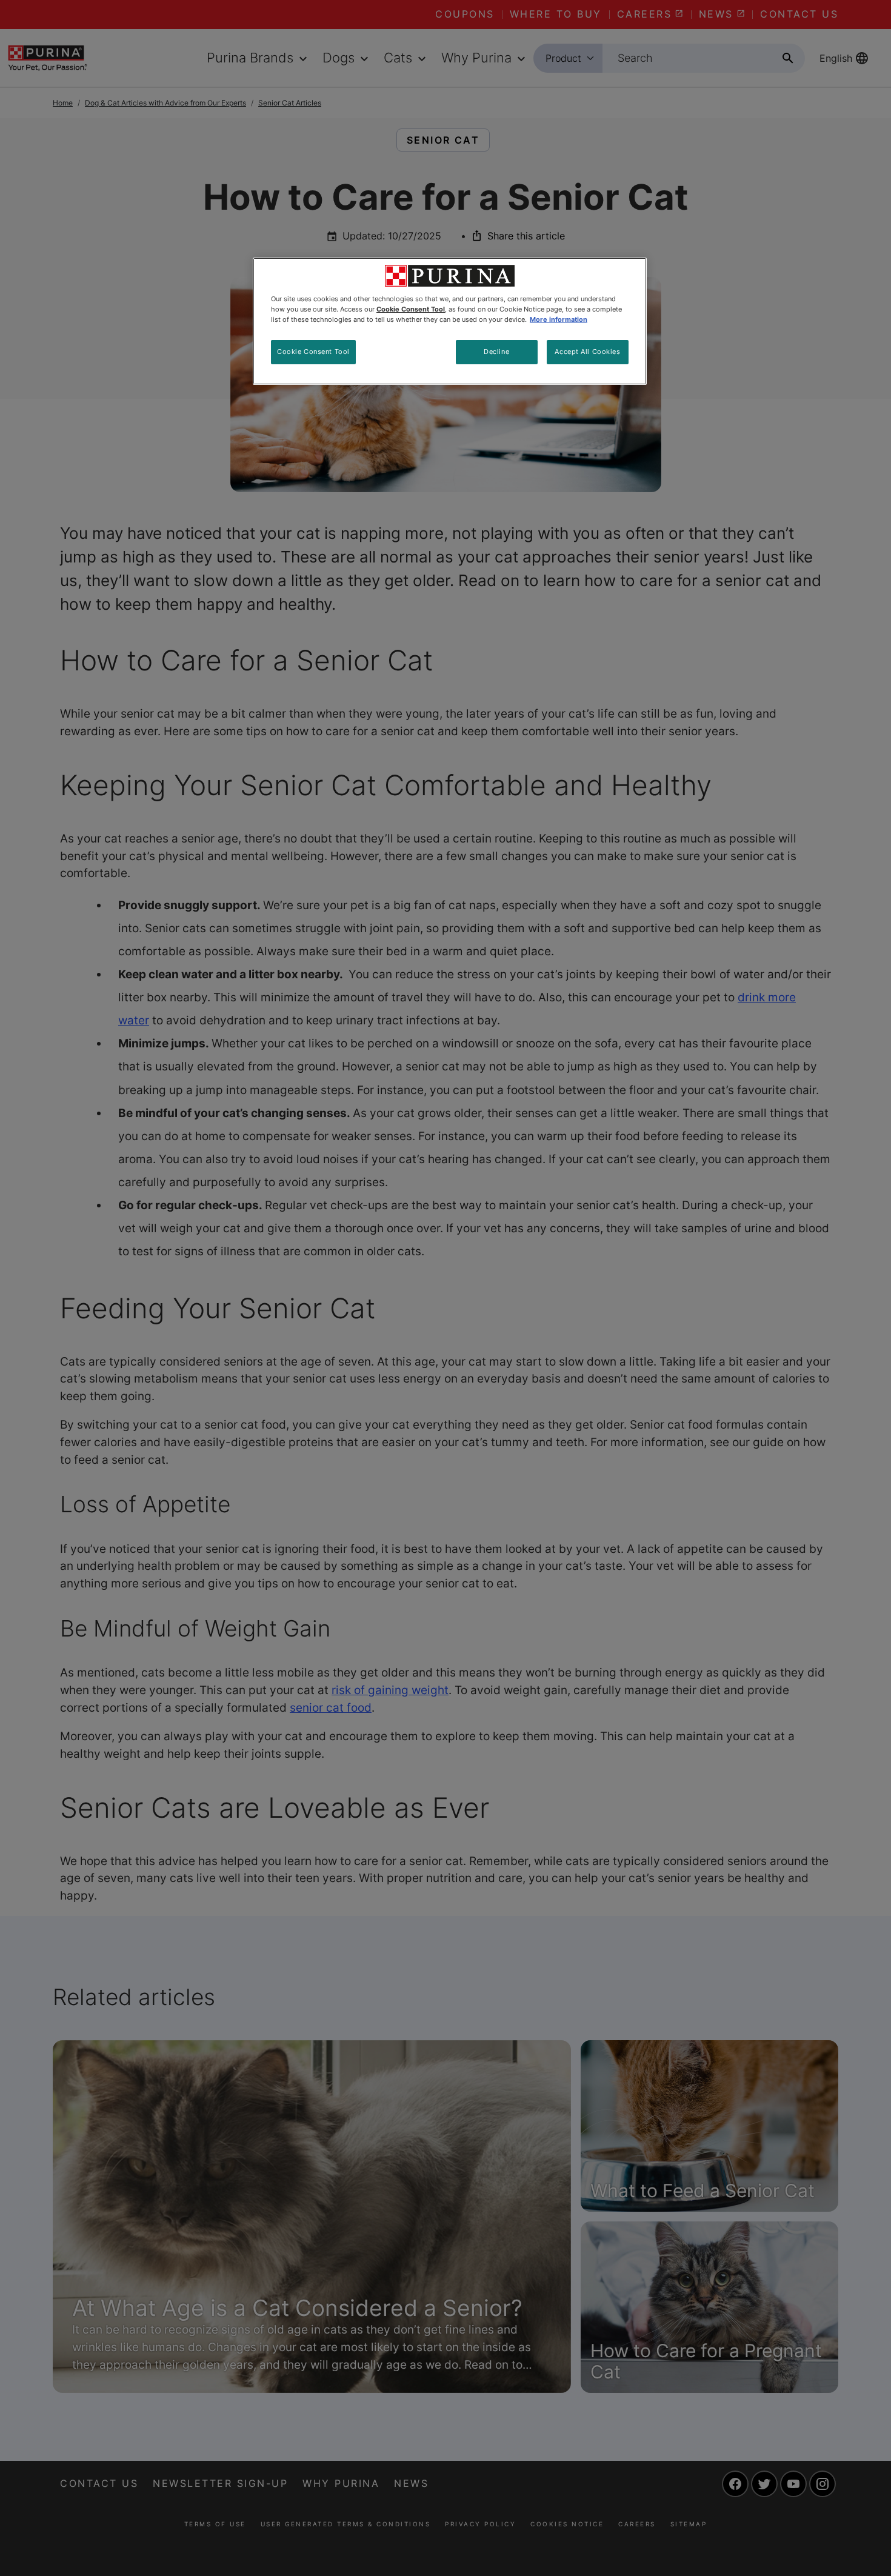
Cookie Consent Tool (313, 352)
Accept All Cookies (587, 352)
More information (559, 319)
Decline (496, 352)
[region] (450, 321)
